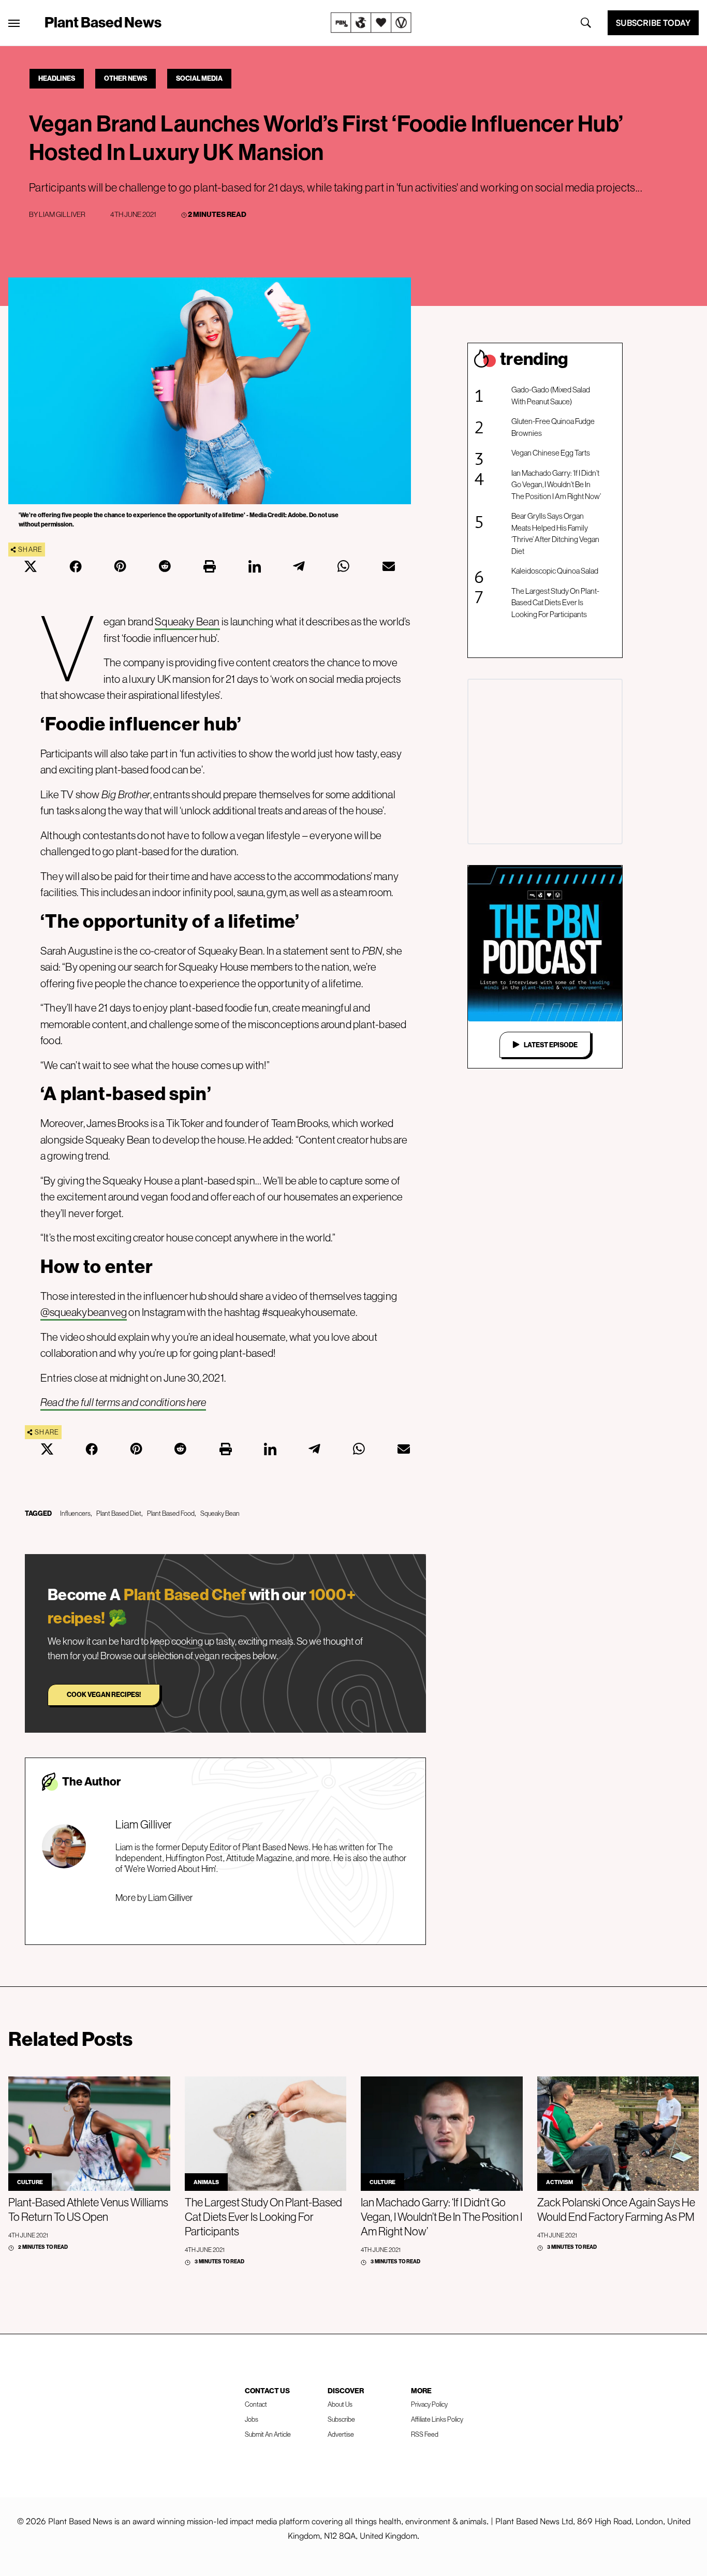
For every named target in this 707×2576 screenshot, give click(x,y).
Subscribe (341, 2419)
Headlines (57, 78)
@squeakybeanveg (84, 1312)
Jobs (252, 2419)
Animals (206, 2182)
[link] (371, 23)
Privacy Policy (429, 2404)
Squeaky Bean (187, 621)
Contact (256, 2404)
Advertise (341, 2434)
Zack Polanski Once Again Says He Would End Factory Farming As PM (616, 2209)
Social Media (199, 78)
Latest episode (551, 1045)
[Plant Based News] (14, 23)
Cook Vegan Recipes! (104, 1694)
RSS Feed (425, 2434)
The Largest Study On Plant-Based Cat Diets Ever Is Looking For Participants (555, 603)
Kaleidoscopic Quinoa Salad (555, 571)
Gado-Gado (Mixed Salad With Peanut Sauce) (551, 396)
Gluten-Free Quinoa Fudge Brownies (553, 427)
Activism (559, 2182)
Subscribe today (653, 23)
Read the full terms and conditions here (123, 1402)
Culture (30, 2182)
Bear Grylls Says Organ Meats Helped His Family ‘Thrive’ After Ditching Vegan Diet (555, 533)
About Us (340, 2404)
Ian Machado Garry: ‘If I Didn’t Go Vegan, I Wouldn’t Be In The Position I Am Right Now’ (556, 485)
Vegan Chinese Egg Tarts (551, 453)
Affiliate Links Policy (437, 2419)
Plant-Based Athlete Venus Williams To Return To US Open (88, 2209)
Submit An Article (268, 2434)
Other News (126, 78)
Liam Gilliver (62, 214)
